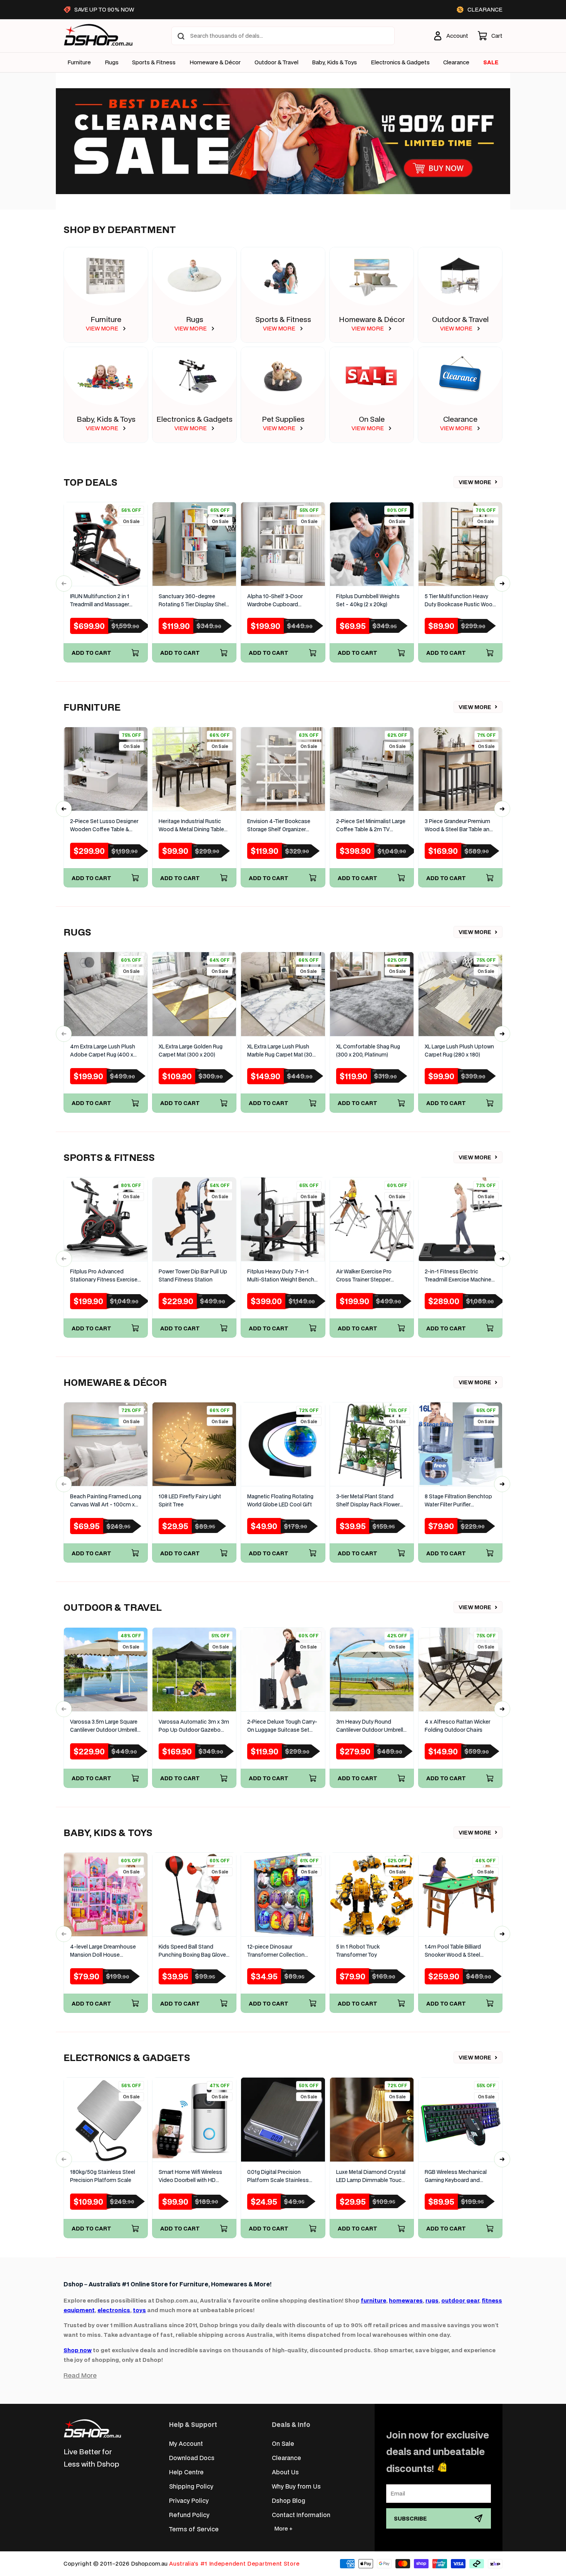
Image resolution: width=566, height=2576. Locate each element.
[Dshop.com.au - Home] (92, 2428)
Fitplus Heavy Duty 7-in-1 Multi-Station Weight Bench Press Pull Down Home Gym (282, 1276)
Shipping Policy (191, 2486)
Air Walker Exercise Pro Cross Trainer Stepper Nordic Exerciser (364, 1276)
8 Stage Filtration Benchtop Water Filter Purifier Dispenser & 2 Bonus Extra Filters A (458, 1501)
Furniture (79, 62)
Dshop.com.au (149, 2563)
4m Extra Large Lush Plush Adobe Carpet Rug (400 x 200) (103, 1051)
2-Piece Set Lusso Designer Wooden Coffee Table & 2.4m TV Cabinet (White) (104, 826)
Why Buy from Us (296, 2486)
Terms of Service (194, 2529)
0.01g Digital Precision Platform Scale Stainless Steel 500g (278, 2176)
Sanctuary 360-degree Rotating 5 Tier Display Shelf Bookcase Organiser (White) (193, 601)
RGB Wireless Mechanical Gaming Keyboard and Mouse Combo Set (456, 2176)
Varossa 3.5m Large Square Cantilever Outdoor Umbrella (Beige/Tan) (105, 1726)
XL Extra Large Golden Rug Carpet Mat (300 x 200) (191, 1051)
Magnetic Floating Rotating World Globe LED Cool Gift (280, 1500)
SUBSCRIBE (410, 2518)
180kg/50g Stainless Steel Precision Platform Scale (103, 2176)
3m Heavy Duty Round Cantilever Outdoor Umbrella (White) (371, 1726)
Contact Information (301, 2515)
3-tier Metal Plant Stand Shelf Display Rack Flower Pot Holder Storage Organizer (368, 1501)
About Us (285, 2472)
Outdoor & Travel (276, 62)
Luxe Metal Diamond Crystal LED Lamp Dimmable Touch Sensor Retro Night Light (371, 2176)
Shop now (78, 2350)
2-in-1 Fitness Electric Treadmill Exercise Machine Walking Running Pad (458, 1276)
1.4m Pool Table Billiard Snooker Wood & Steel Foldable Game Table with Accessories (457, 1951)
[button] (490, 36)
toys (139, 2310)
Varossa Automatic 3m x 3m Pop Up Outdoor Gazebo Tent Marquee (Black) (194, 1726)
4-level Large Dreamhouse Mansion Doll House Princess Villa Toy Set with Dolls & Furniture (103, 1951)
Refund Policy (189, 2515)
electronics (114, 2310)
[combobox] (283, 36)
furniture (373, 2300)
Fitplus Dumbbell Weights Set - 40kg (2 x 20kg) (368, 600)
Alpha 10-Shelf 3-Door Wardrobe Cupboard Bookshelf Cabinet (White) (280, 601)
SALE (491, 62)
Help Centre (186, 2472)
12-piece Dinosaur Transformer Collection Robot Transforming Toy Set (282, 1951)
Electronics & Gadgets (194, 419)
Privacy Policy (189, 2500)
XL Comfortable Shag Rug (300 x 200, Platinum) (368, 1051)
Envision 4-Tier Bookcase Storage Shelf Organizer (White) (279, 826)
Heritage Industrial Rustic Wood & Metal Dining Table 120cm (191, 826)
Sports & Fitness (154, 62)
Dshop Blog (289, 2500)
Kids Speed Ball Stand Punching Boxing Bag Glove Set (192, 1951)
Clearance (460, 419)
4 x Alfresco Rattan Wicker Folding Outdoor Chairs (457, 1726)
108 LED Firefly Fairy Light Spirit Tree (190, 1500)
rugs (432, 2300)
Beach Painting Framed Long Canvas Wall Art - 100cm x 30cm (106, 1501)
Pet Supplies (283, 419)
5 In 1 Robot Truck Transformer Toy (358, 1951)
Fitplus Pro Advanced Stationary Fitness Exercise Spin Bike (104, 1276)
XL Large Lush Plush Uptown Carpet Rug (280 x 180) (459, 1051)
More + (283, 2528)
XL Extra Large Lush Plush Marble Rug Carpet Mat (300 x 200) (281, 1051)
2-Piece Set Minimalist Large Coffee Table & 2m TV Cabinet (371, 826)
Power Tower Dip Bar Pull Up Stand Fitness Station (193, 1275)
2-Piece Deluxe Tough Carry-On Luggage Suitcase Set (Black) (282, 1726)
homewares (406, 2300)
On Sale (372, 419)
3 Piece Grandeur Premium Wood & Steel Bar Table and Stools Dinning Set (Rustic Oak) (459, 826)
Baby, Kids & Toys (334, 62)
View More (475, 482)
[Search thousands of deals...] (181, 36)
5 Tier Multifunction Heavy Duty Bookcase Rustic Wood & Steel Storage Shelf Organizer (460, 601)
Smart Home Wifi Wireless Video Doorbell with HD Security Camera (190, 2176)
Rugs (112, 62)
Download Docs (192, 2458)
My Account (186, 2443)
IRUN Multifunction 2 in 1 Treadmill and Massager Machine (100, 601)
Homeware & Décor (215, 62)
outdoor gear (460, 2300)
